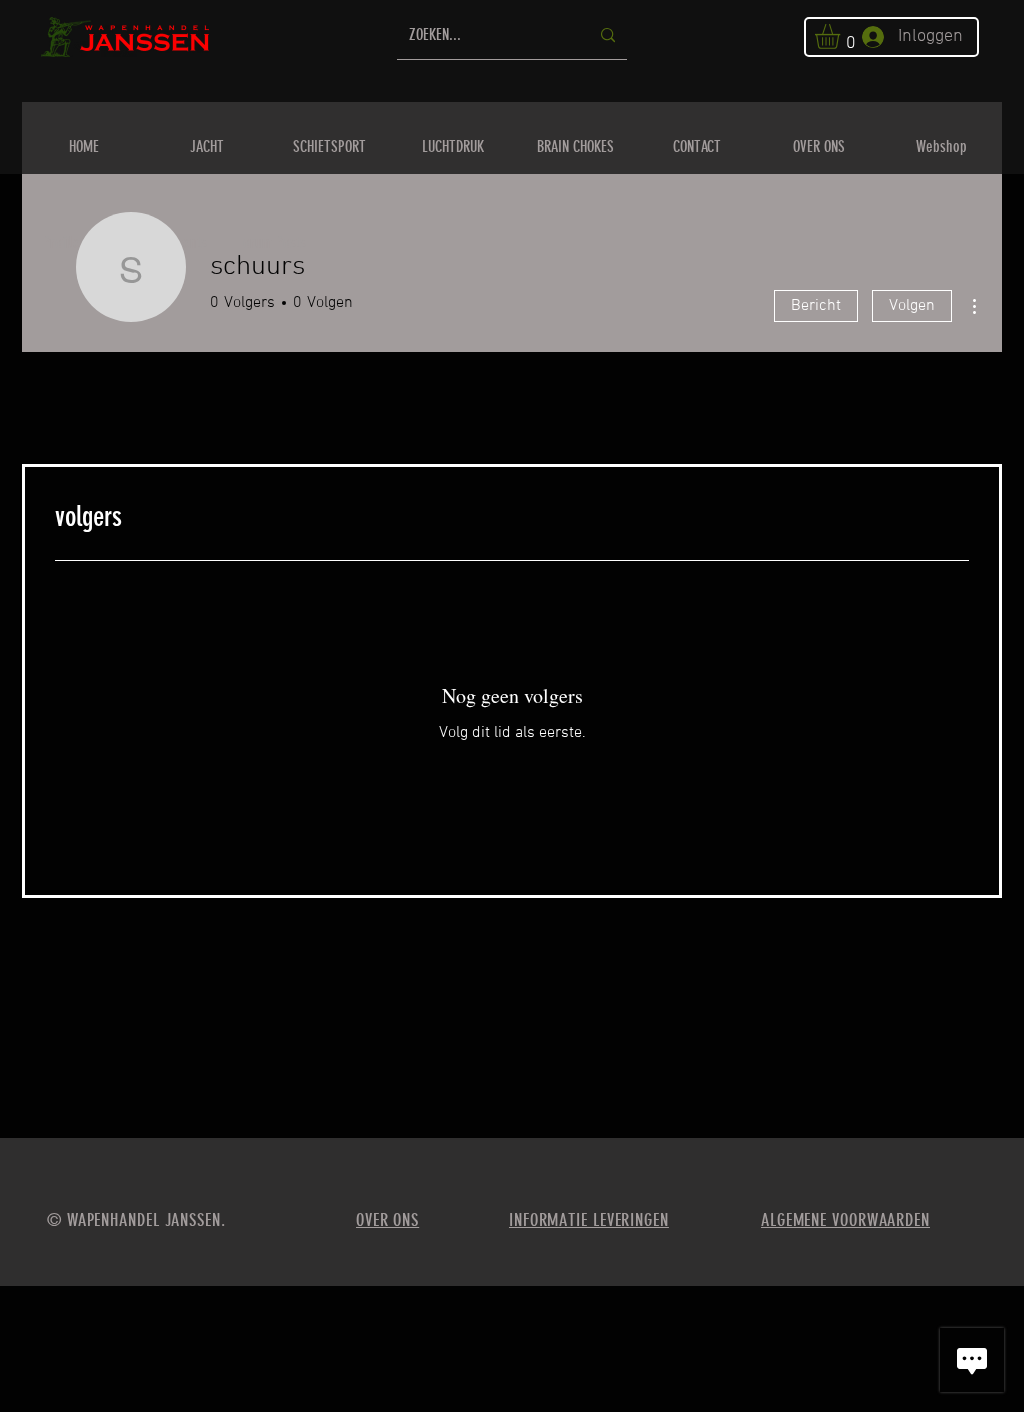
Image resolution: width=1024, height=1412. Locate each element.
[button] (842, 36)
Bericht (816, 306)
